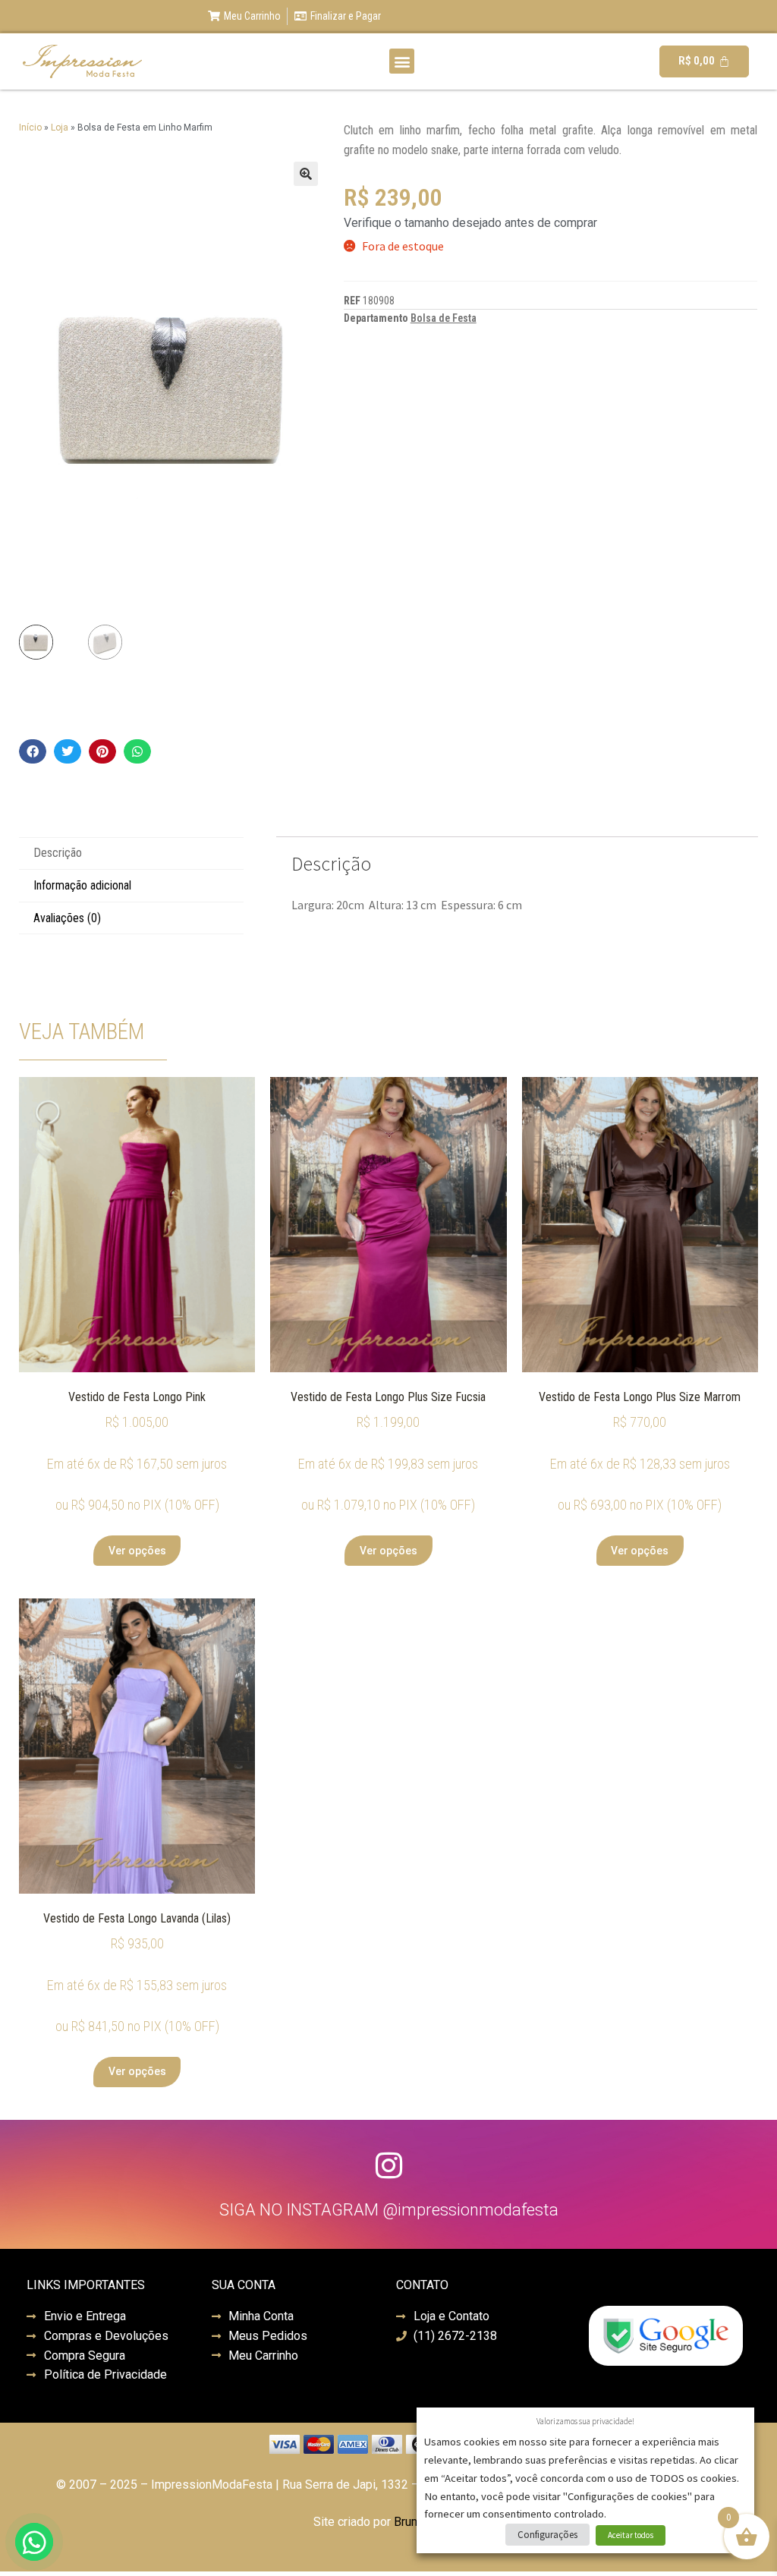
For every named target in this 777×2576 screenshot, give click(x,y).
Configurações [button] (547, 2535)
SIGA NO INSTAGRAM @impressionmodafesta (389, 2210)
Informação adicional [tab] (82, 885)
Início (30, 128)
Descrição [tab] (58, 853)
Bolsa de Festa (444, 318)
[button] (402, 61)
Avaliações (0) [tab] (67, 918)
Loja (60, 128)
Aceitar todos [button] (631, 2535)
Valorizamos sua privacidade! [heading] (585, 2421)
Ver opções (137, 1551)
